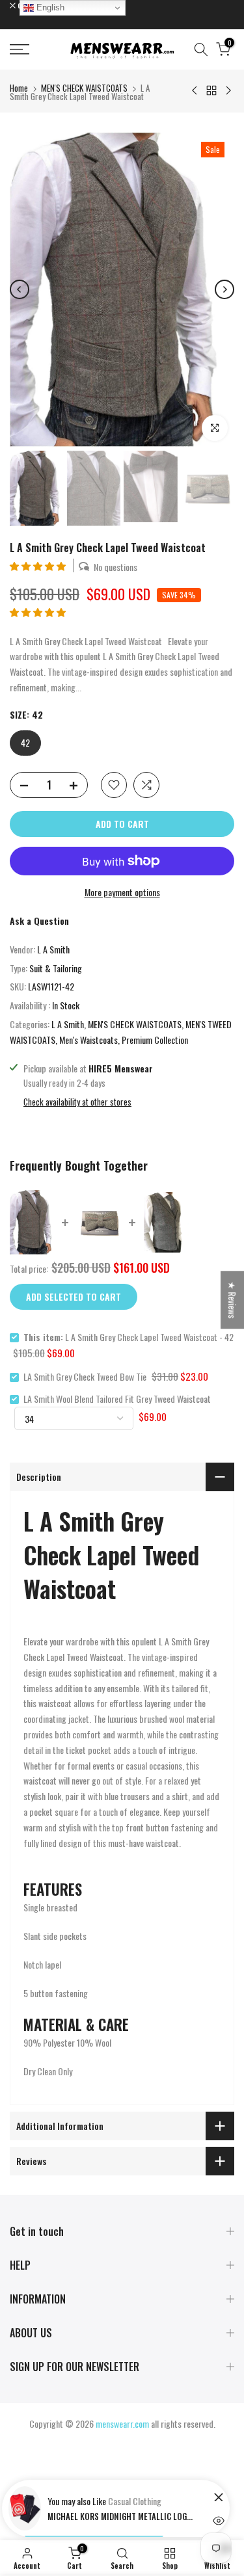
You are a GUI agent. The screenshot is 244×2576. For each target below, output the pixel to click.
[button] (39, 565)
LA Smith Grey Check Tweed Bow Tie (85, 1376)
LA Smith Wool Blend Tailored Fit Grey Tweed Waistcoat (117, 1399)
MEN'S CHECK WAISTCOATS (84, 88)
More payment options (122, 892)
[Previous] (20, 289)
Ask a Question (39, 921)
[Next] (224, 289)
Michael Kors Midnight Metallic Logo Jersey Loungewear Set (122, 2516)
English (49, 7)
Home (19, 88)
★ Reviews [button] (233, 1300)
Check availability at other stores (77, 1102)
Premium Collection (155, 1040)
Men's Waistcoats (88, 1040)
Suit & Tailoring (56, 968)
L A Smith (53, 949)
